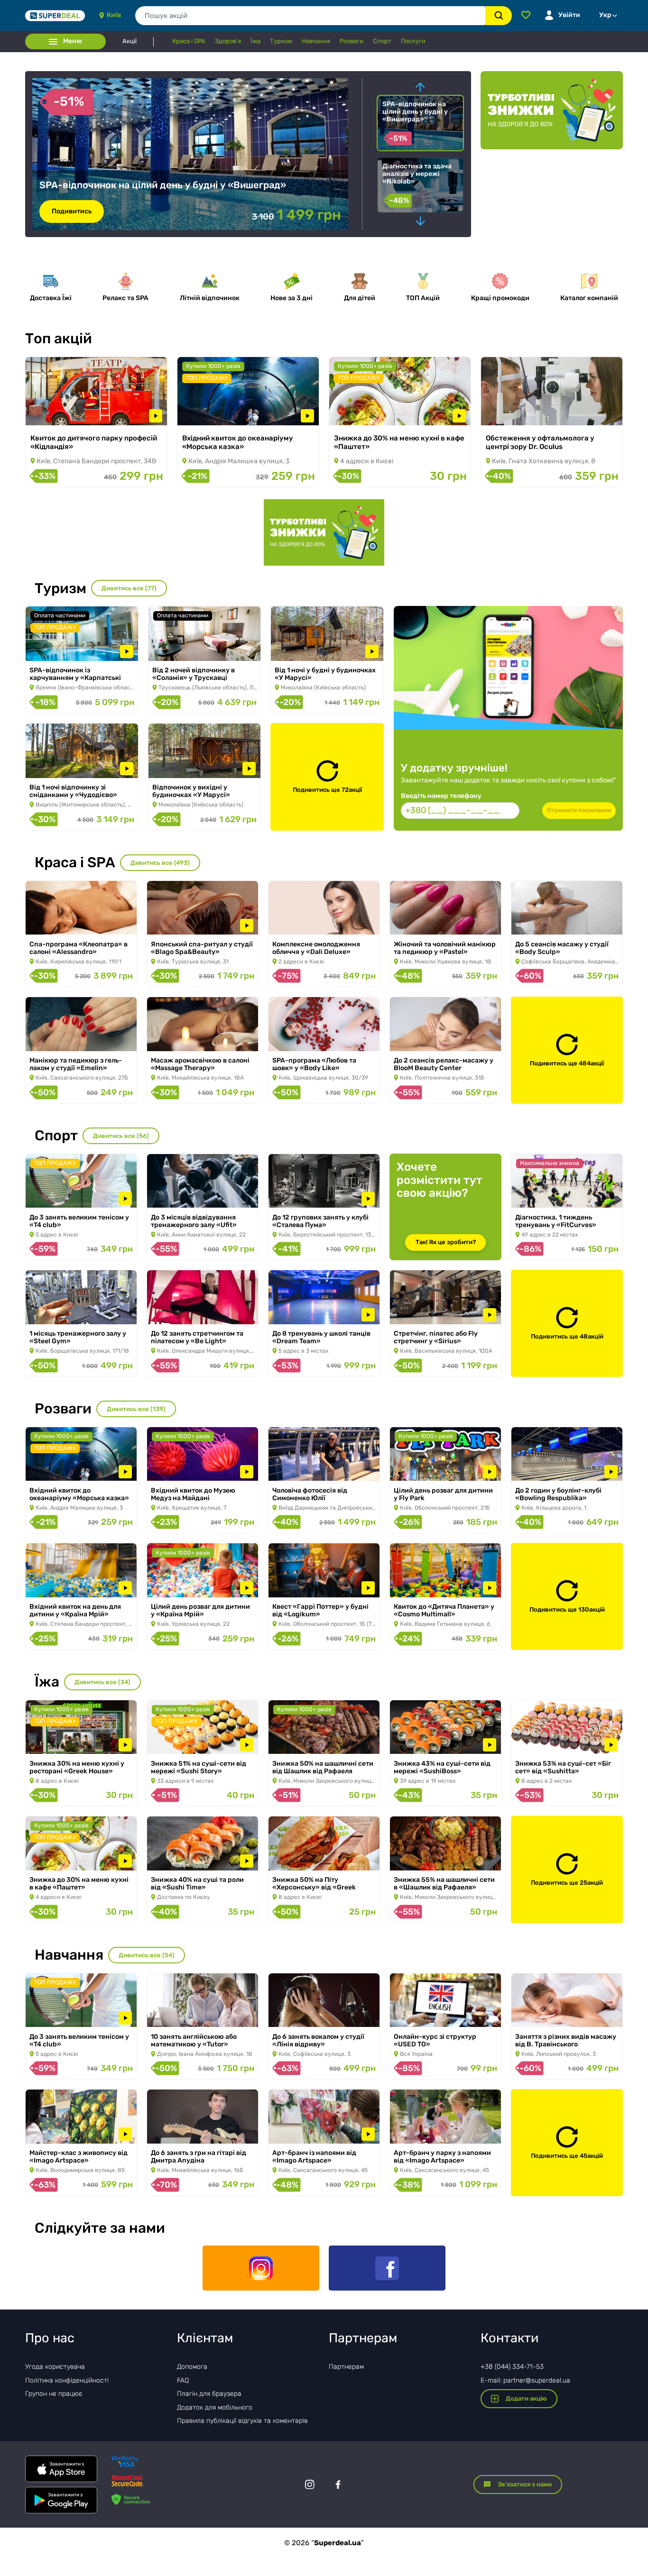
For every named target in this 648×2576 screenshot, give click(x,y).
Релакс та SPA (125, 298)
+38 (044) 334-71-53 (512, 2367)
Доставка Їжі (51, 298)
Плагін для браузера (209, 2394)
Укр (605, 15)
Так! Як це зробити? (446, 1242)
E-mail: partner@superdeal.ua (525, 2380)
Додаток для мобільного (215, 2407)
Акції (130, 41)
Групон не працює (54, 2394)
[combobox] (310, 16)
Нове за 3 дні (292, 298)
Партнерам (346, 2367)
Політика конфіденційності (67, 2380)
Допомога (192, 2367)
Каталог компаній (589, 298)
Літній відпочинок (210, 298)
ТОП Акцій (423, 298)
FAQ (183, 2380)
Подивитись (59, 413)
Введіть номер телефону (441, 796)
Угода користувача (55, 2367)
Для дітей (360, 298)
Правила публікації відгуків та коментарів (242, 2421)
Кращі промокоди (500, 298)
